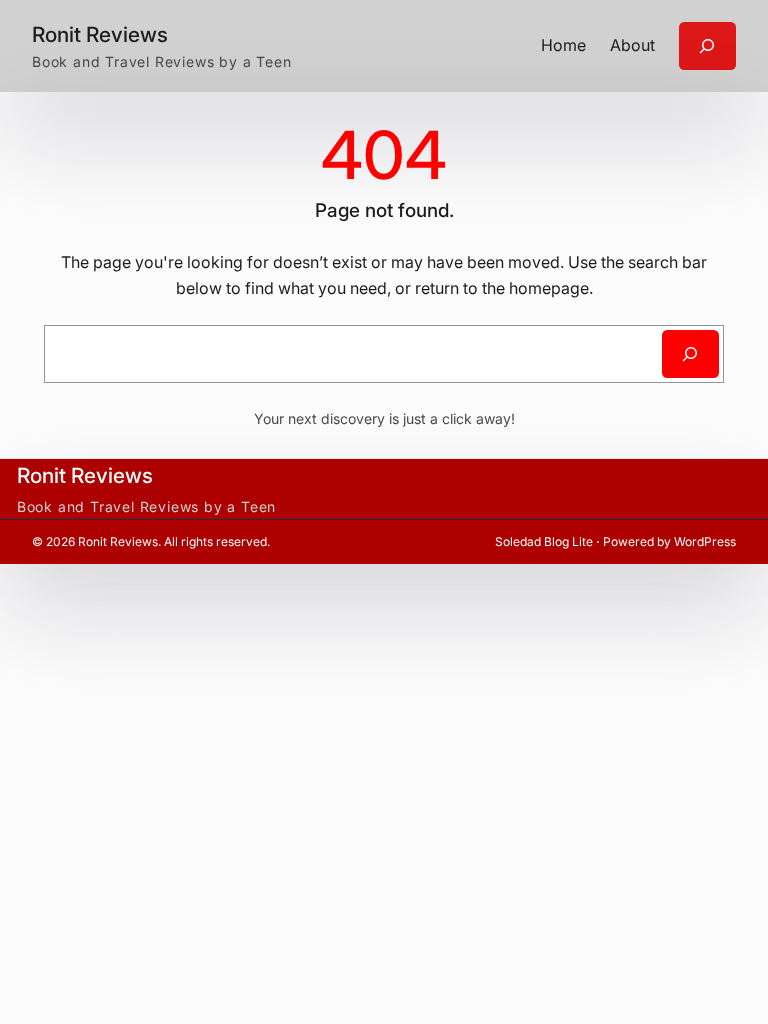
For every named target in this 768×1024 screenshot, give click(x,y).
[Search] (690, 354)
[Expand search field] (707, 46)
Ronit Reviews (100, 34)
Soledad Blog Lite (544, 541)
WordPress (705, 541)
